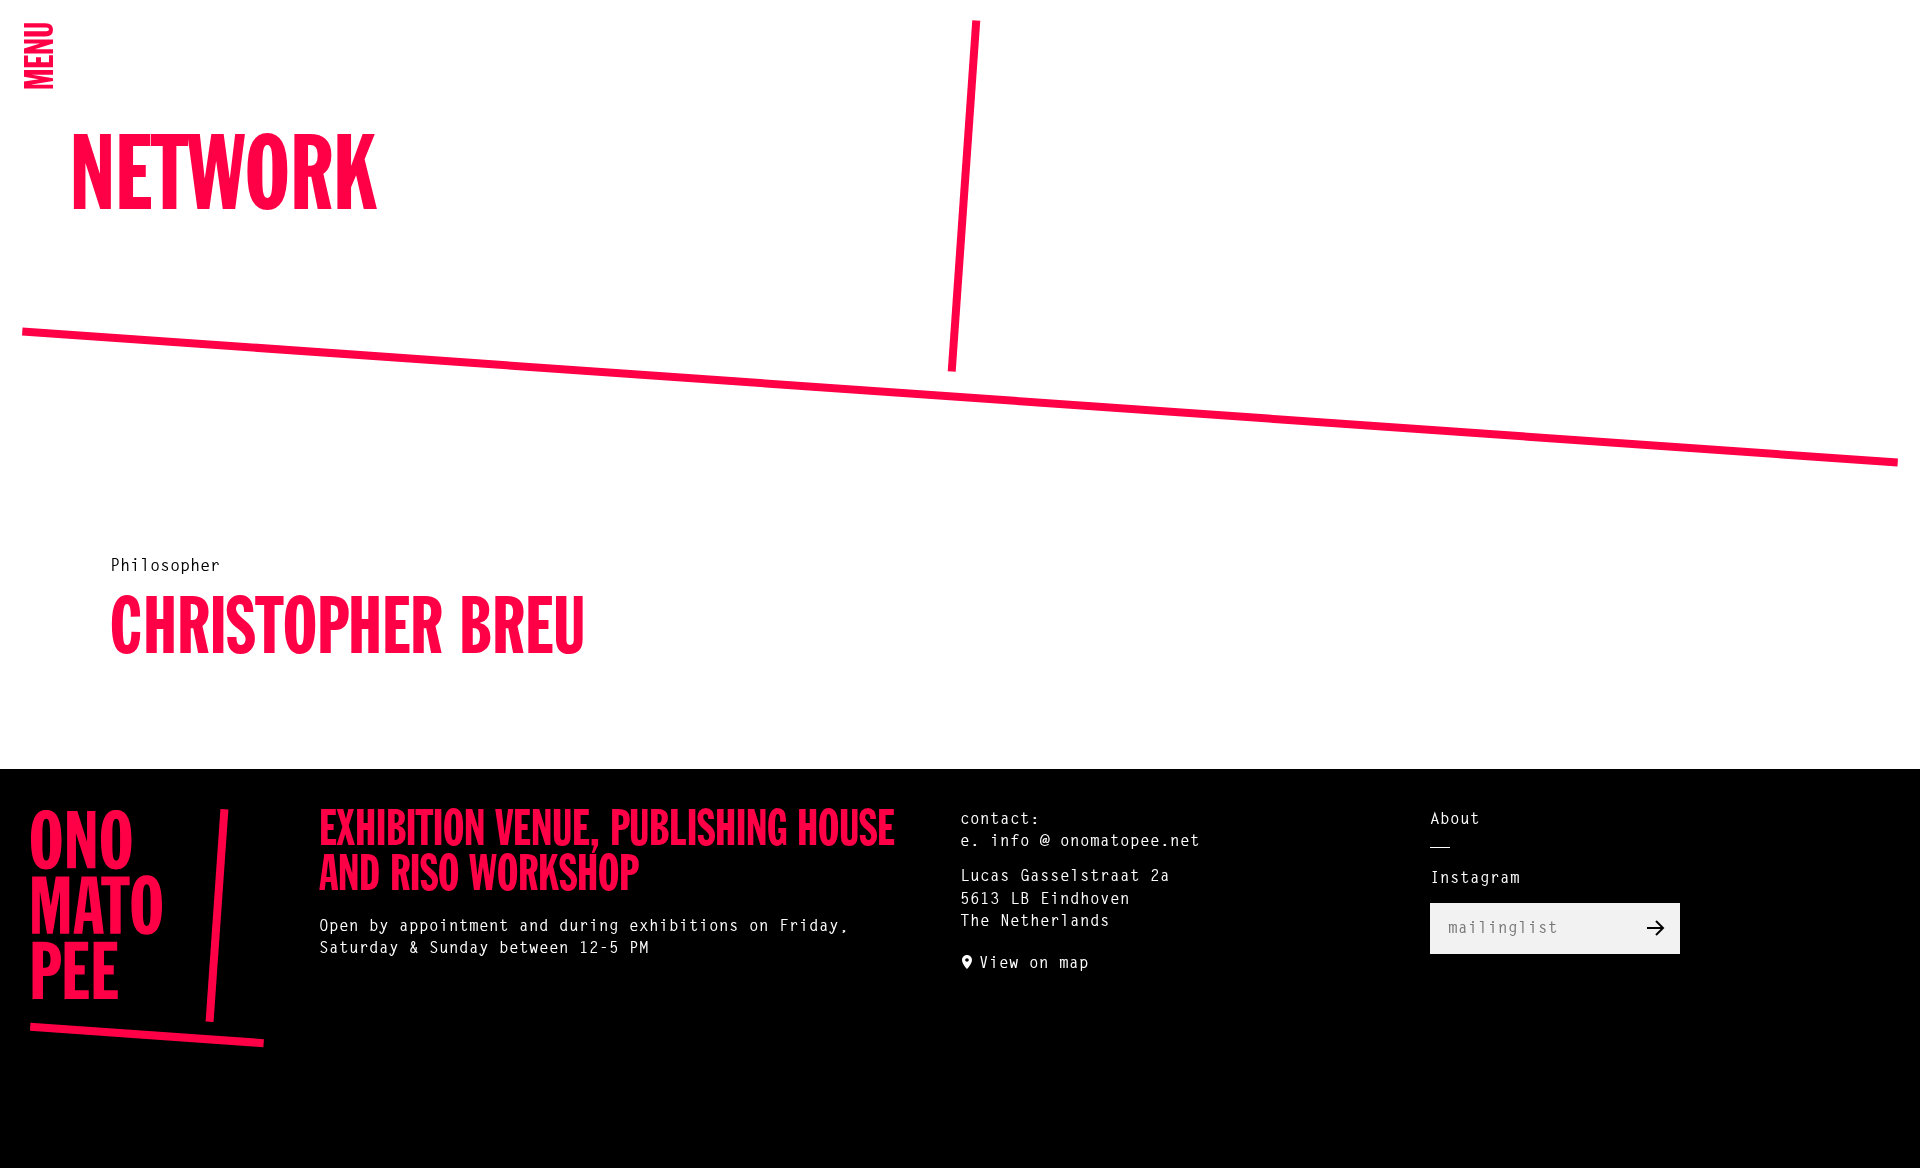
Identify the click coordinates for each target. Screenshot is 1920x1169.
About (1455, 820)
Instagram (1475, 879)
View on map (1034, 964)
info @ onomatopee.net (1095, 842)
